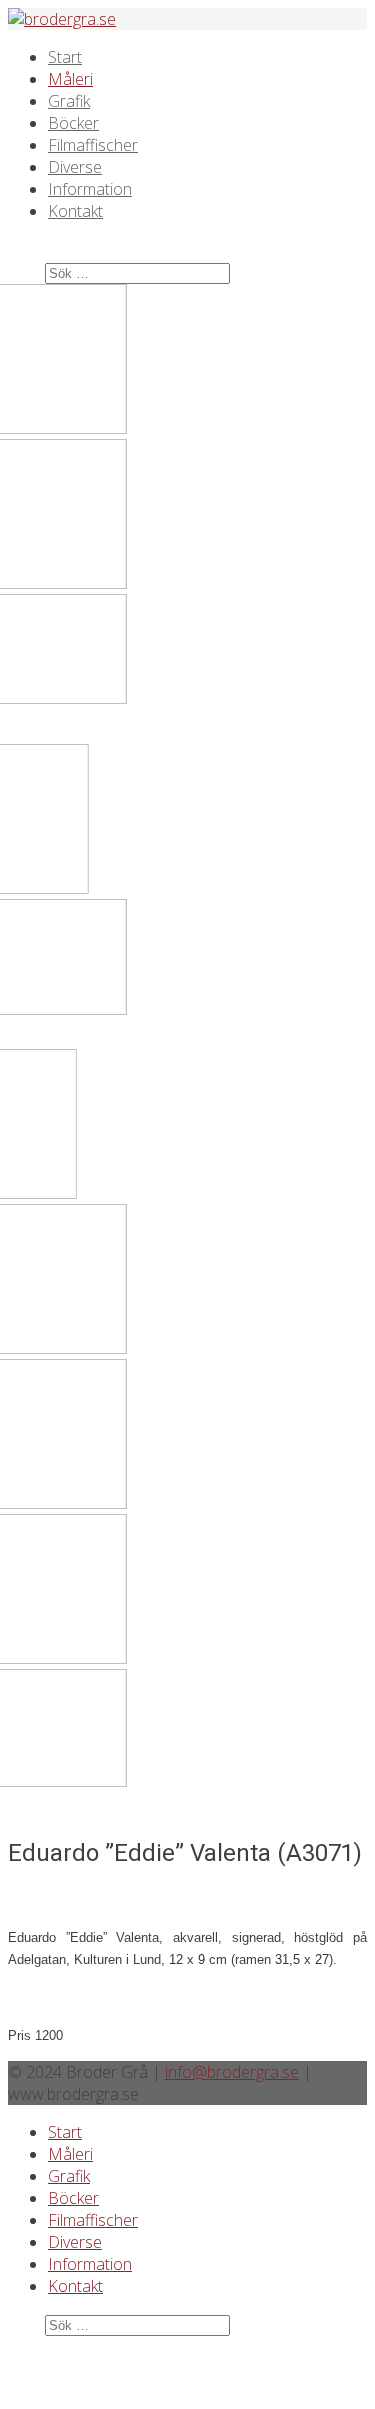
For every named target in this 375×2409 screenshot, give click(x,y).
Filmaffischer (93, 145)
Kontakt (75, 211)
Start (65, 57)
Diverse (75, 167)
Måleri (70, 79)
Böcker (73, 123)
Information (90, 189)
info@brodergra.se (232, 2072)
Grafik (69, 101)
